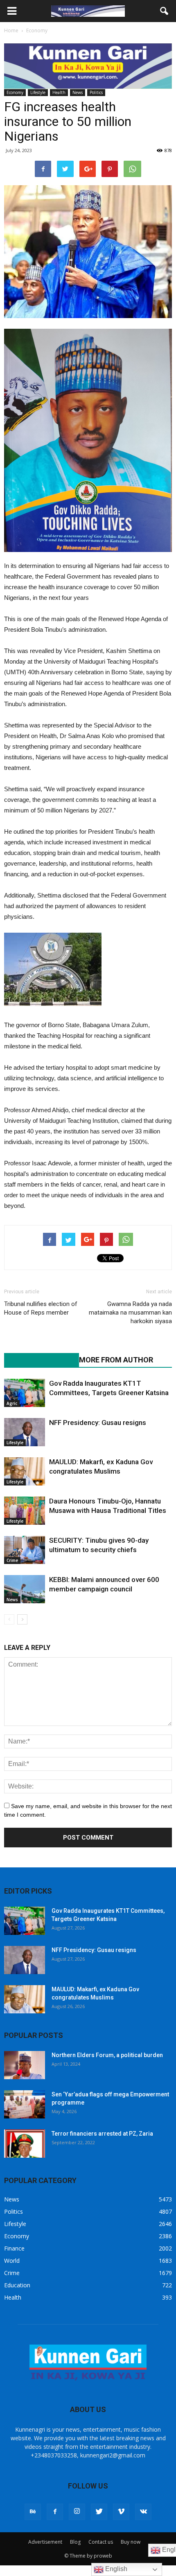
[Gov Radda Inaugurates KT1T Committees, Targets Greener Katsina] (25, 1393)
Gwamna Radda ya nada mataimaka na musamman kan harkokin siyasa (130, 1313)
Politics (96, 92)
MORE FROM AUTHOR (116, 1360)
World (12, 2261)
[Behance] (33, 2512)
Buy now (131, 2542)
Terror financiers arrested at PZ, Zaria (102, 2134)
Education (17, 2285)
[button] (165, 11)
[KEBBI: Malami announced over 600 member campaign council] (25, 1589)
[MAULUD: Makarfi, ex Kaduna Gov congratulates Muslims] (25, 1471)
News (78, 92)
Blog (75, 2542)
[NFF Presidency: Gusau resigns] (25, 1432)
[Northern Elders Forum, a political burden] (25, 2065)
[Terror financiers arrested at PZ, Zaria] (25, 2144)
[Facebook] (55, 2512)
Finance (14, 2248)
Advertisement (45, 2542)
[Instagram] (77, 2512)
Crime (12, 1560)
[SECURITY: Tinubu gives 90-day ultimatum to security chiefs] (25, 1550)
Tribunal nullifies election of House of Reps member (41, 1308)
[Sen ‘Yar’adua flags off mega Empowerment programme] (25, 2104)
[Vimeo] (121, 2512)
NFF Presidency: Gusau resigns (98, 1423)
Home (11, 30)
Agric (12, 1403)
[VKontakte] (143, 2512)
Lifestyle (38, 92)
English (115, 2569)
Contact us (101, 2542)
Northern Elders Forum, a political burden (107, 2055)
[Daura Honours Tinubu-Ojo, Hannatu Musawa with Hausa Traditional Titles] (25, 1511)
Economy (15, 92)
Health (59, 92)
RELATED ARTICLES (37, 1360)
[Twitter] (99, 2512)
